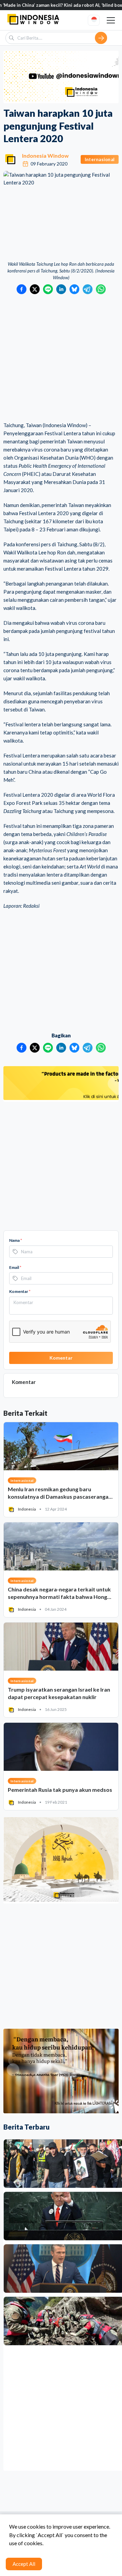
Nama (16, 1240)
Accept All (24, 2564)
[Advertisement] (61, 358)
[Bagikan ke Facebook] (22, 289)
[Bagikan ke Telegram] (88, 289)
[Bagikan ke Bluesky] (74, 289)
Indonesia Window (45, 156)
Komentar (20, 1291)
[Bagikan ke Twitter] (35, 289)
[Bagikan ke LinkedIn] (61, 289)
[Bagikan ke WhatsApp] (101, 289)
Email (15, 1267)
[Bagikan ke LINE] (48, 289)
